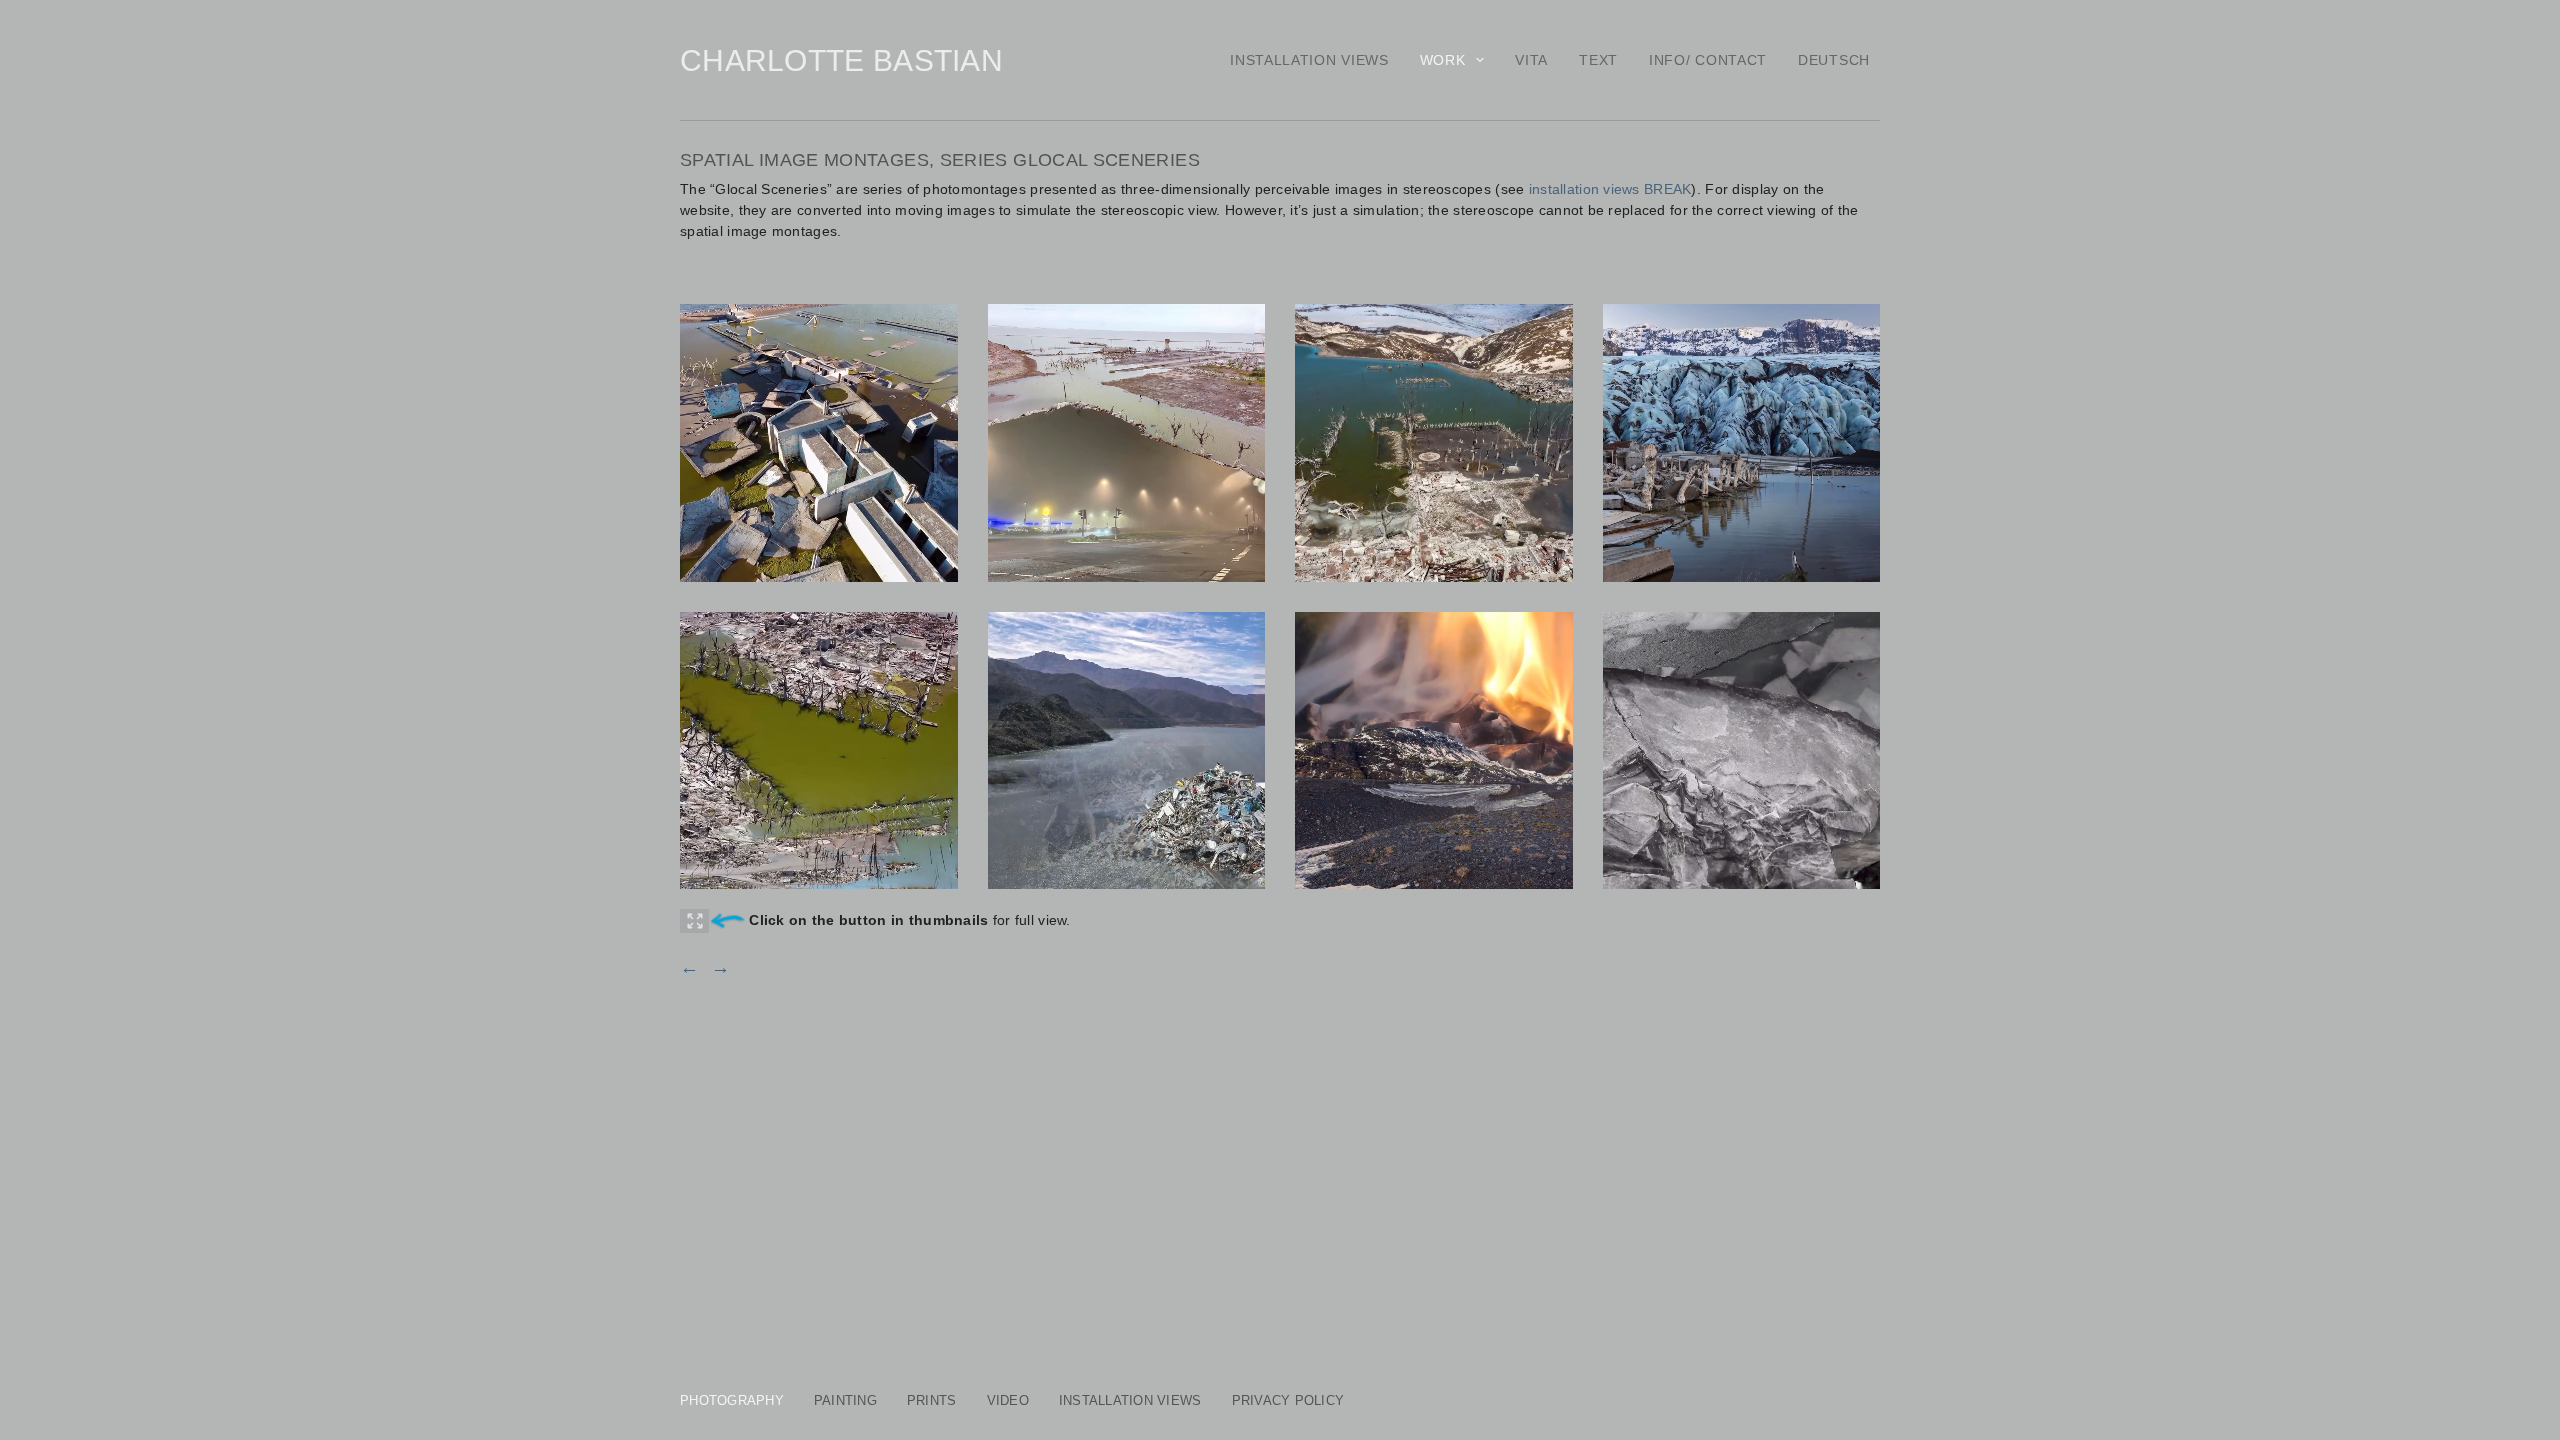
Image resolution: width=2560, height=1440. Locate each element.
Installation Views (1309, 60)
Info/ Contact (1708, 60)
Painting (845, 1400)
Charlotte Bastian (841, 60)
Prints (932, 1400)
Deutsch (1834, 60)
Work (1443, 60)
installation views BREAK (1610, 189)
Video (1008, 1400)
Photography (732, 1400)
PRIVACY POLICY (1288, 1400)
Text (1598, 60)
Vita (1531, 60)
